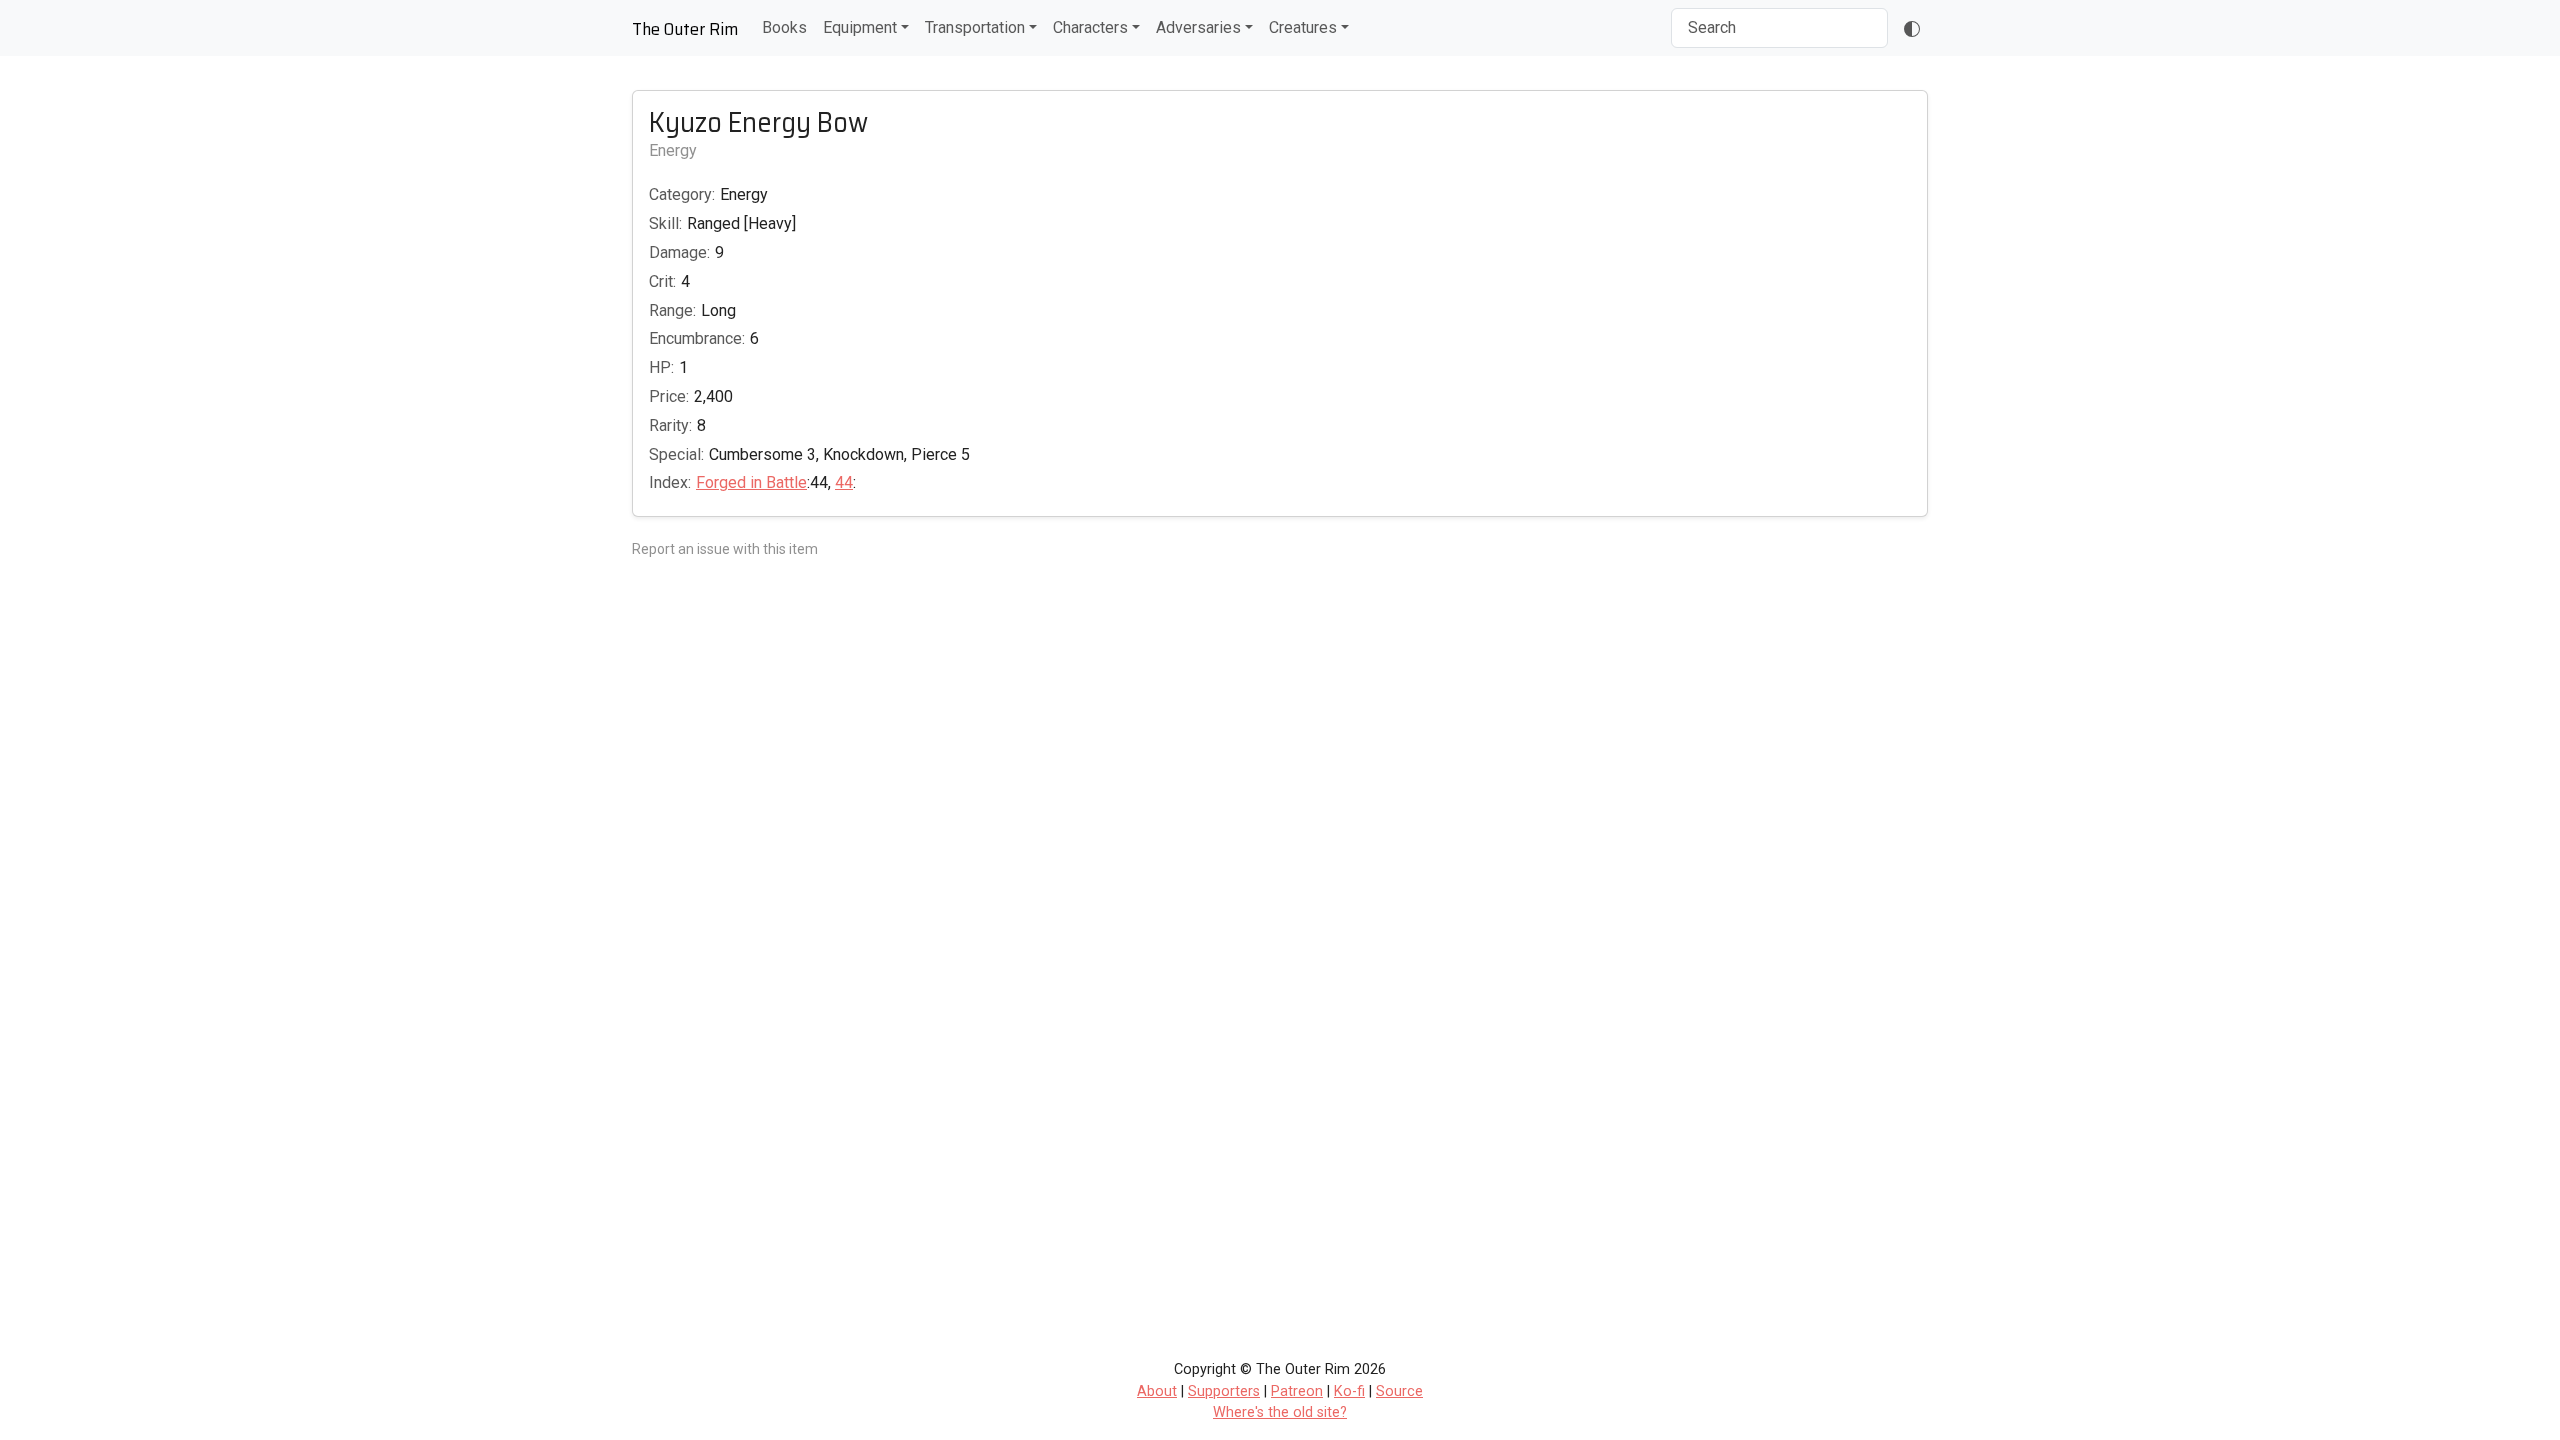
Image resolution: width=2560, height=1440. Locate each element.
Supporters (1224, 1391)
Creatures (1303, 27)
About (1157, 1391)
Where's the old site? (1280, 1412)
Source (1399, 1391)
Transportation (975, 27)
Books (784, 27)
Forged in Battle (751, 482)
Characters (1090, 27)
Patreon (1297, 1391)
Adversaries (1198, 27)
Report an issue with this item (725, 549)
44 (844, 482)
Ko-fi (1349, 1391)
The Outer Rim (685, 29)
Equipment (860, 27)
